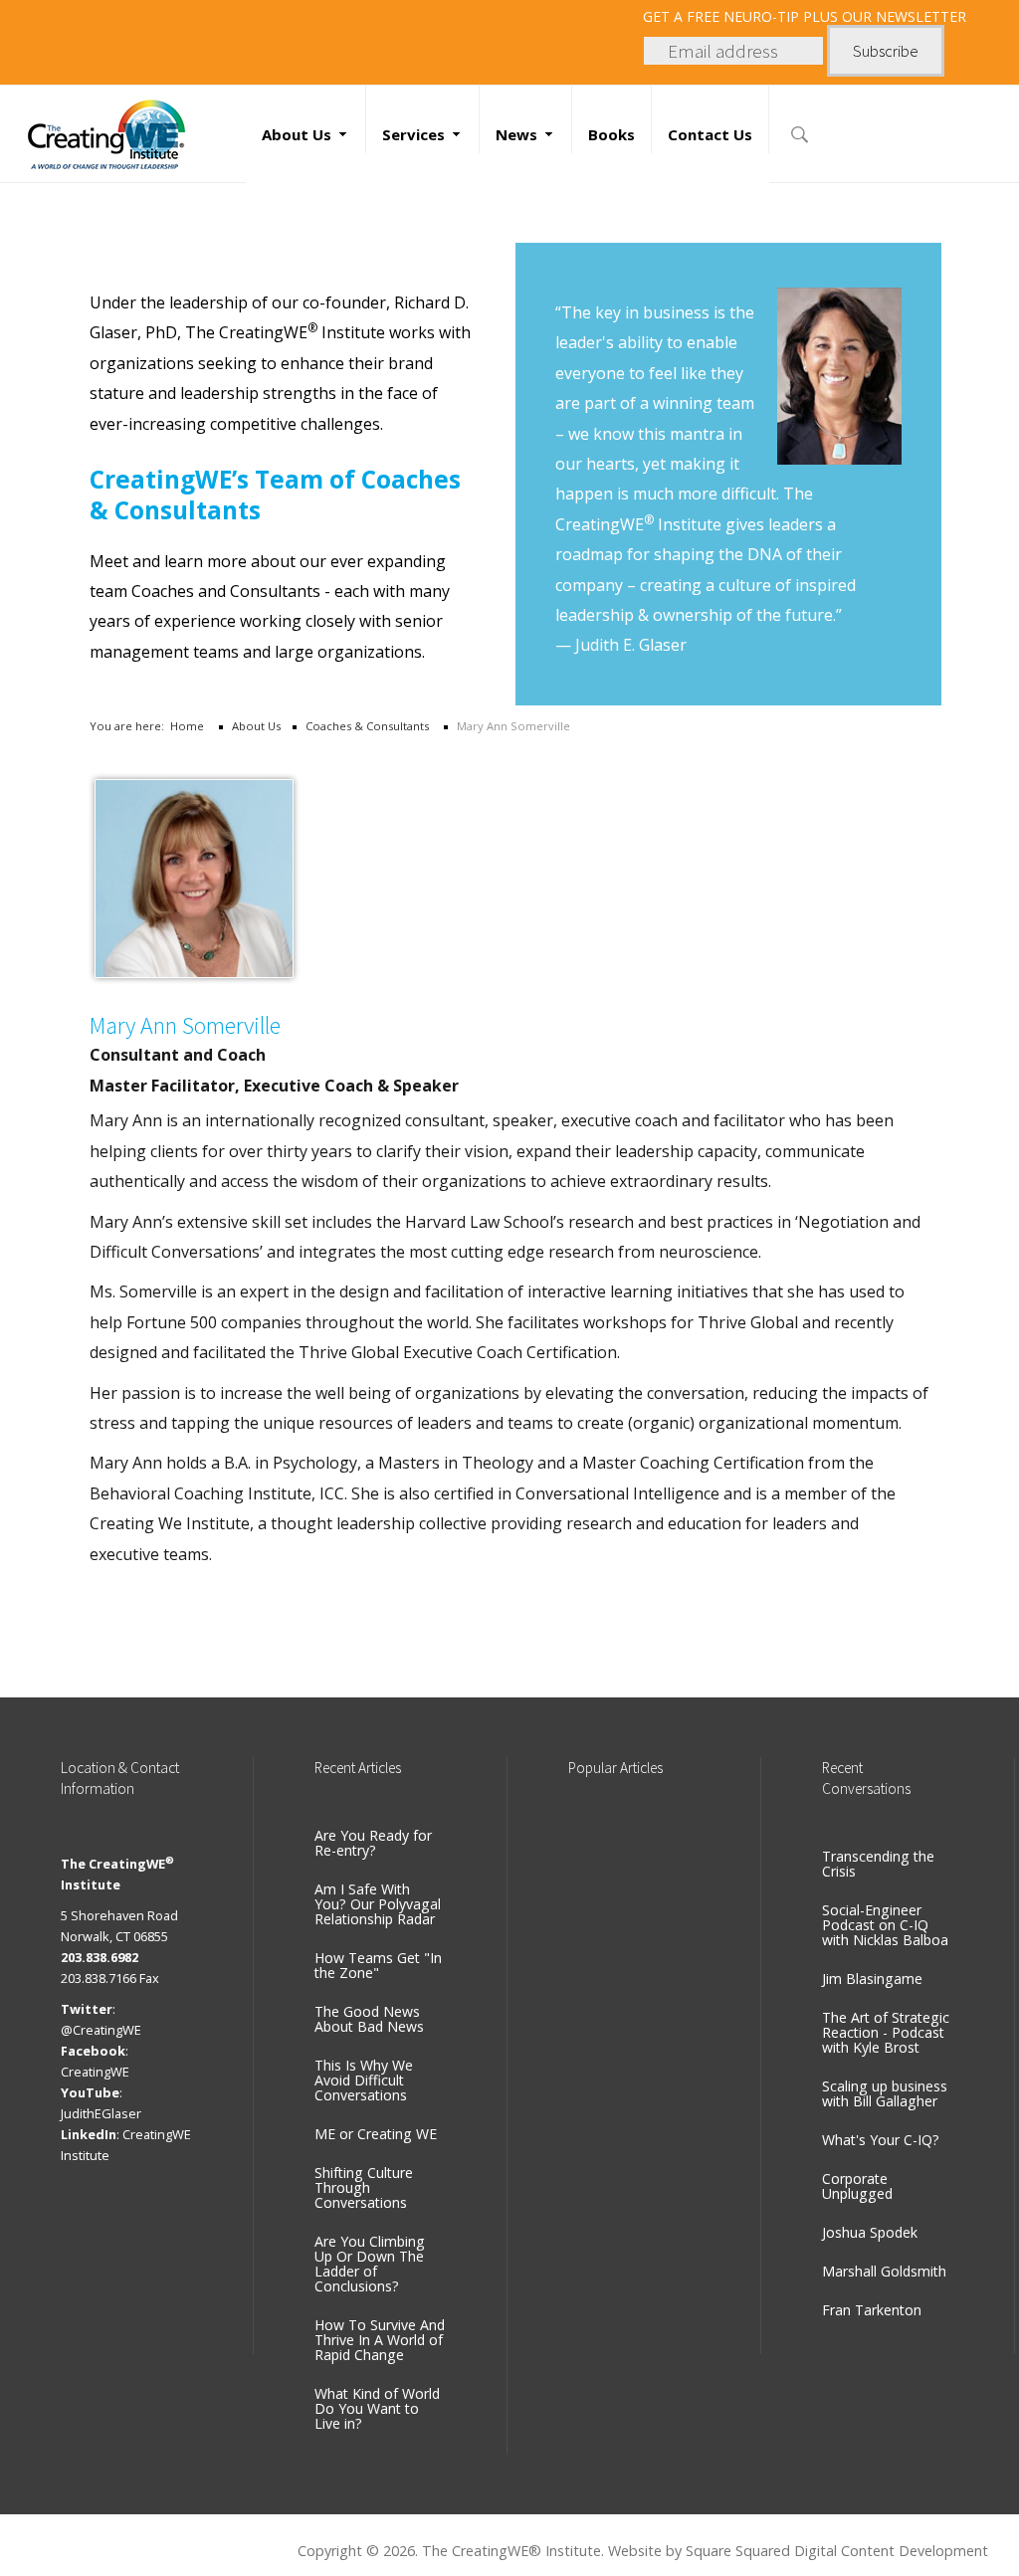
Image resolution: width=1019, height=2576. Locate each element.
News (516, 134)
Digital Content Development (891, 2551)
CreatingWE (95, 2072)
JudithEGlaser (101, 2113)
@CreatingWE (101, 2030)
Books (611, 134)
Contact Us (710, 134)
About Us (297, 134)
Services (413, 134)
